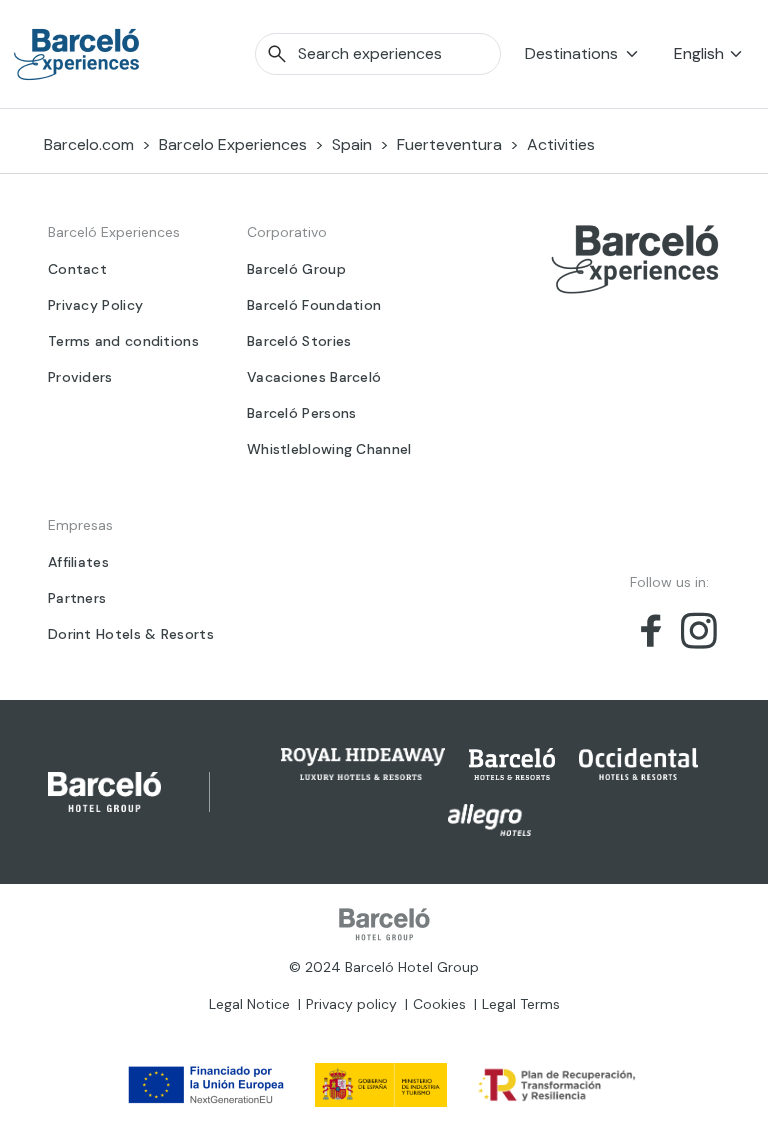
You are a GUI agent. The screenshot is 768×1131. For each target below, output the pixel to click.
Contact (77, 269)
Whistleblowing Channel (329, 449)
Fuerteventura (449, 144)
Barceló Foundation (314, 305)
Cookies (439, 1004)
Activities (561, 144)
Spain (352, 144)
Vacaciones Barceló (314, 377)
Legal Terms (521, 1004)
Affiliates (78, 562)
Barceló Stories (299, 341)
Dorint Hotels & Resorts (131, 634)
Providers (80, 377)
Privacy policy (351, 1004)
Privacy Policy (95, 305)
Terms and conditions (123, 341)
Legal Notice (249, 1004)
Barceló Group (296, 269)
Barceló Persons (302, 413)
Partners (77, 598)
